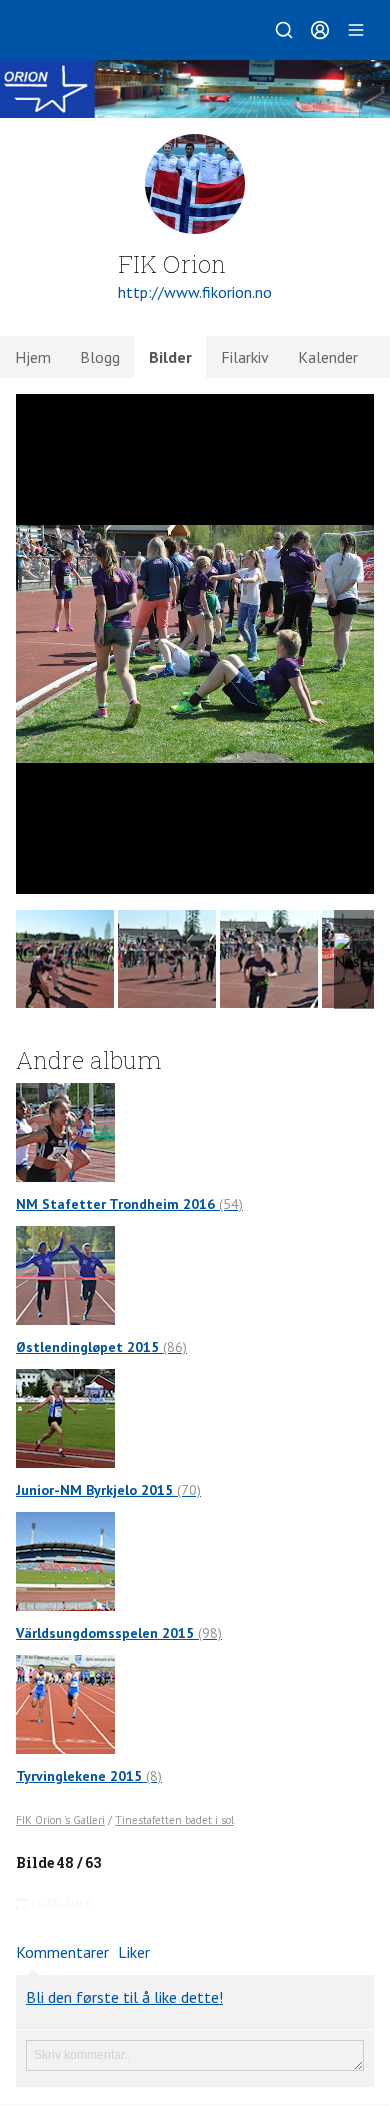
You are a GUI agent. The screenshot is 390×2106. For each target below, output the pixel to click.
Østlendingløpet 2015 (101, 1347)
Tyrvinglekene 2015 (89, 1776)
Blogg (100, 357)
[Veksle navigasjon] (356, 30)
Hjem (33, 357)
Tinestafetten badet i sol (174, 1820)
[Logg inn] (320, 30)
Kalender (328, 357)
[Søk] (284, 30)
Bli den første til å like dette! (124, 1997)
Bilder (170, 357)
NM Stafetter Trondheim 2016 (129, 1204)
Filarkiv (245, 357)
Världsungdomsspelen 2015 (119, 1633)
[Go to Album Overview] (65, 1131)
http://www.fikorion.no (195, 292)
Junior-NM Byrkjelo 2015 (108, 1490)
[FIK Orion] (195, 89)
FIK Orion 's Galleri (60, 1820)
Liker (134, 1952)
